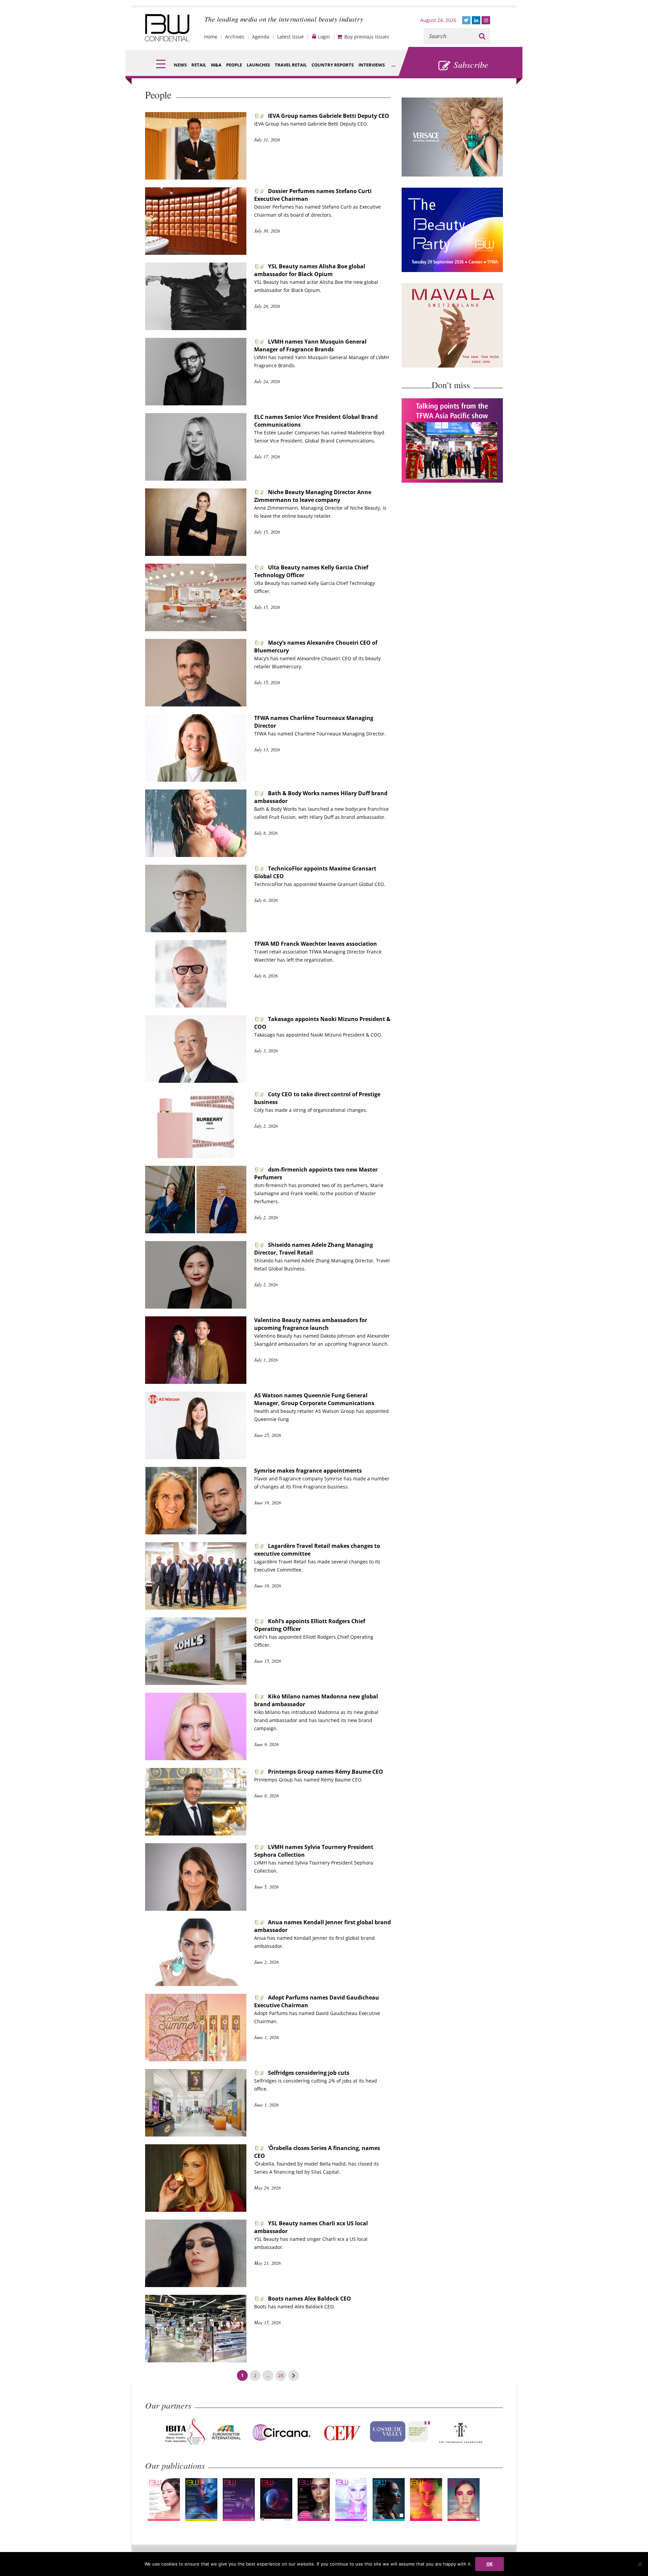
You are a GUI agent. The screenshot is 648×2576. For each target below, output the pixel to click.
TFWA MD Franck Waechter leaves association (316, 944)
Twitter (466, 20)
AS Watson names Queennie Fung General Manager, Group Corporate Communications (314, 1399)
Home (211, 37)
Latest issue (290, 37)
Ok (490, 2564)
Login (324, 37)
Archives (235, 37)
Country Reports (333, 65)
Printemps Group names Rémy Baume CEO (326, 1772)
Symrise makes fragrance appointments (308, 1471)
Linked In (476, 20)
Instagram (486, 20)
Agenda (261, 37)
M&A (216, 65)
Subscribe (471, 64)
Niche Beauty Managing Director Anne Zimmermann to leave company (313, 496)
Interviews (372, 65)
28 (281, 2375)
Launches (258, 65)
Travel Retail (291, 65)
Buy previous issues (367, 37)
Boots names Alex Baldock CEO (309, 2299)
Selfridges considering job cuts (309, 2073)
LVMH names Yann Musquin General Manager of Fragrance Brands (310, 345)
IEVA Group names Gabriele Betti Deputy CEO (329, 116)
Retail (199, 65)
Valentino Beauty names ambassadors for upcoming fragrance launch (311, 1324)
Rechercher (482, 36)
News (180, 65)
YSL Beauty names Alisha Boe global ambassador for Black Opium (310, 270)
